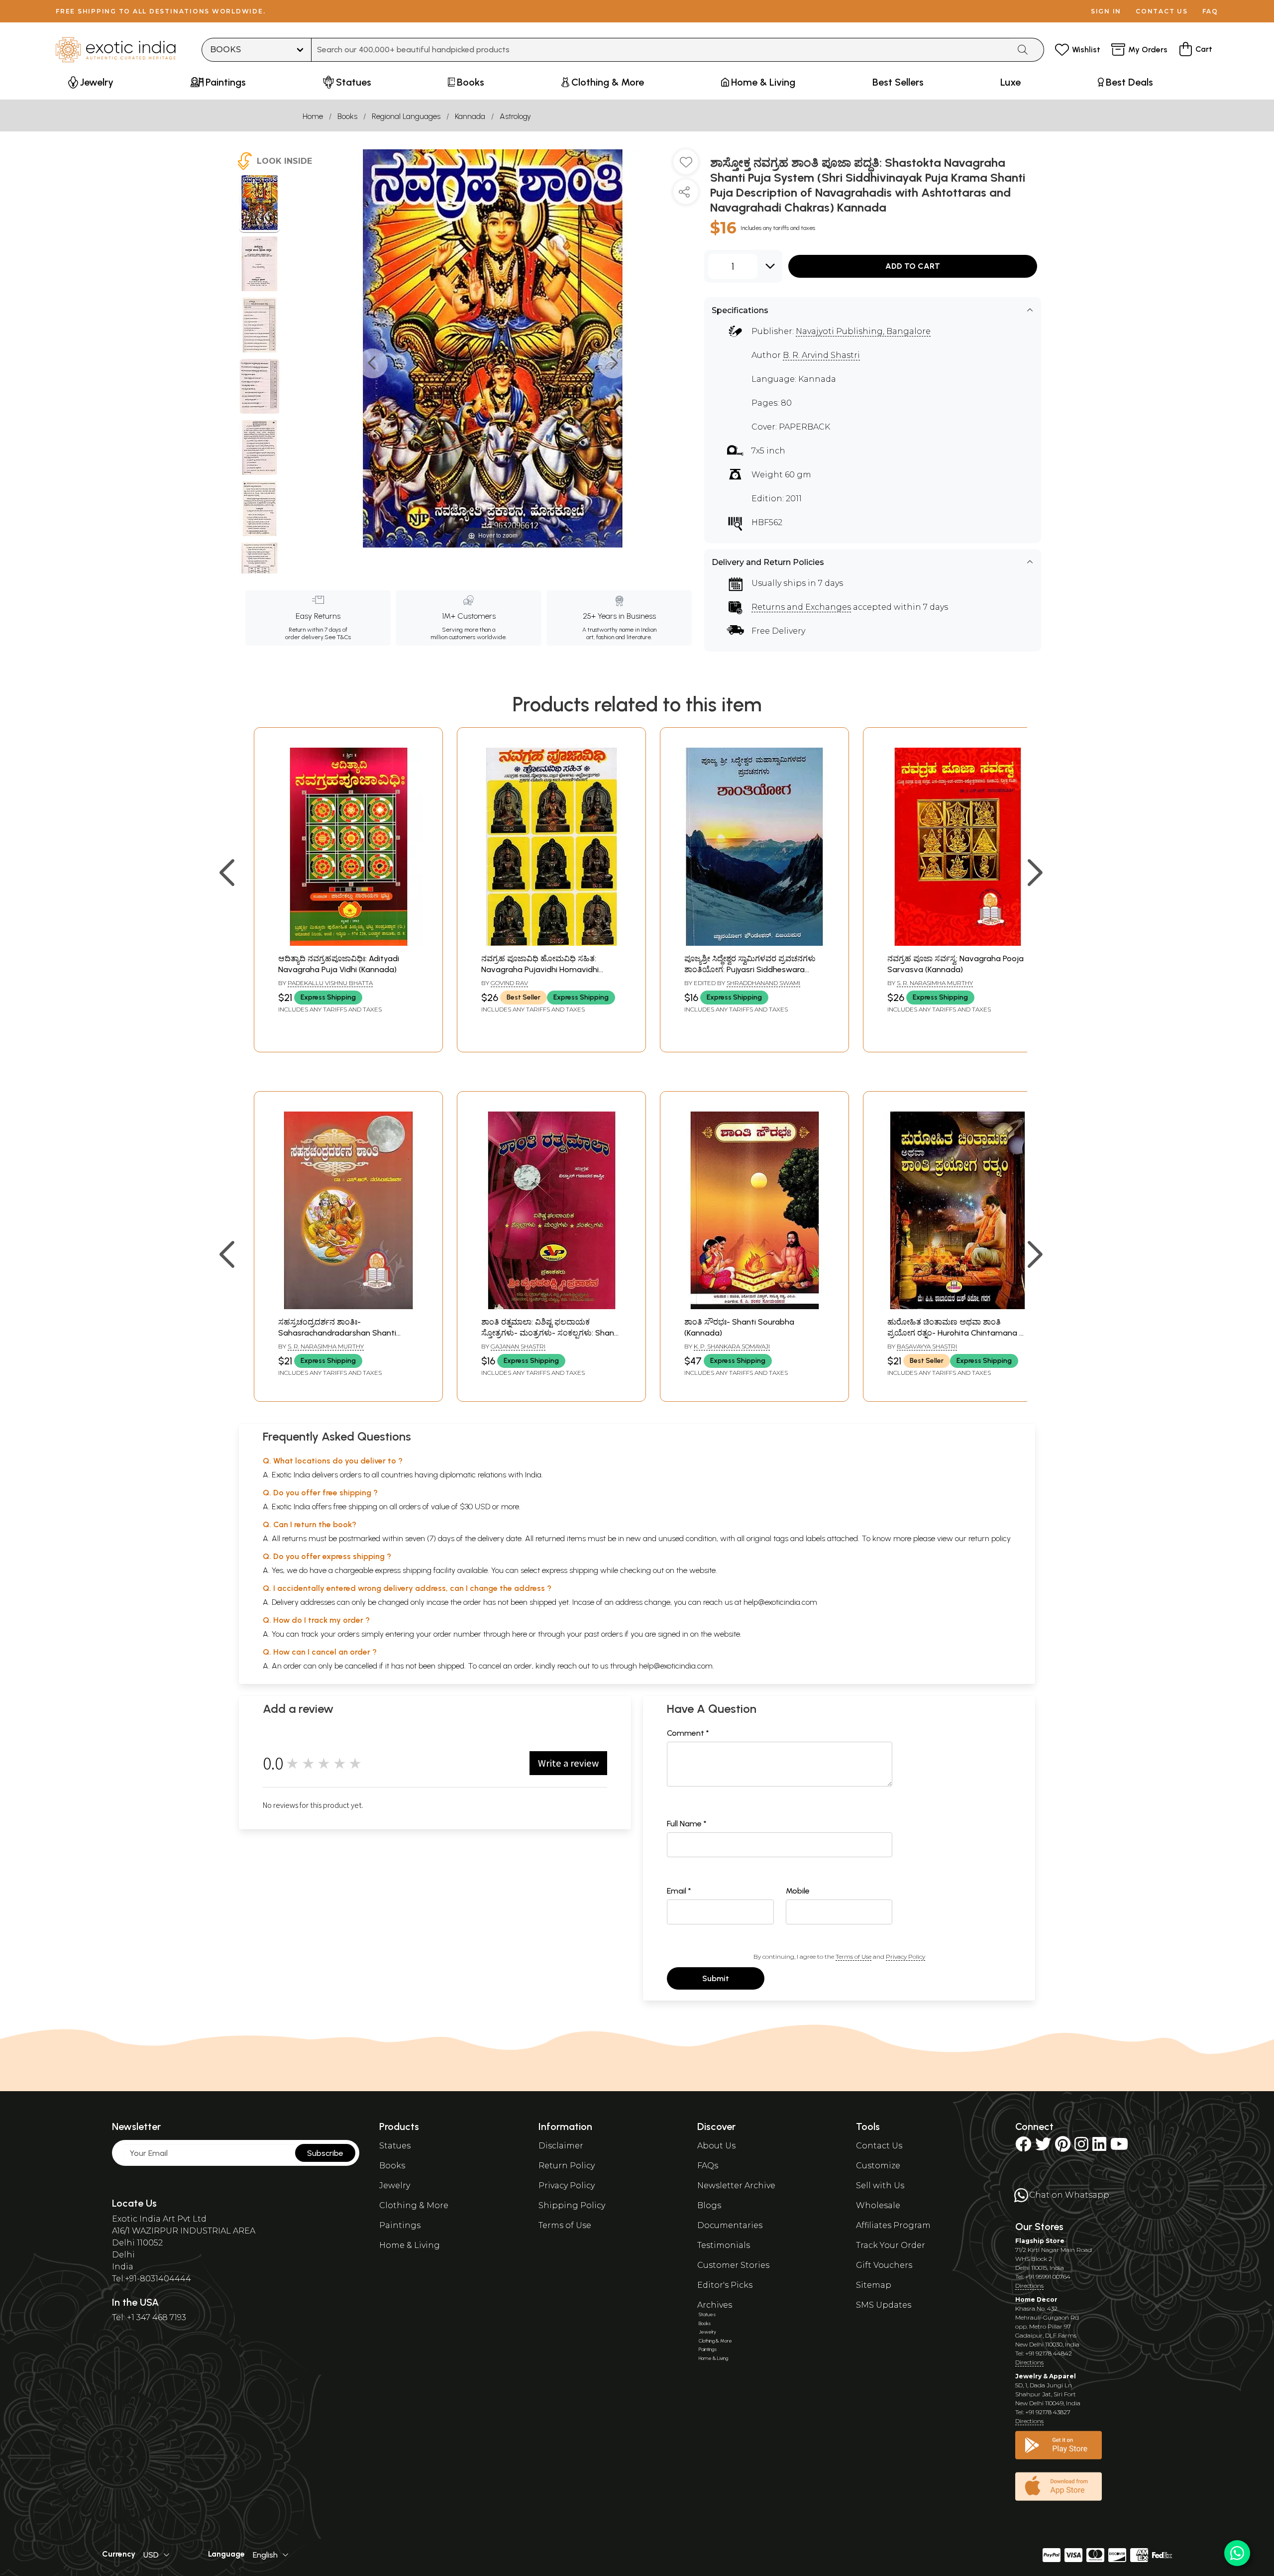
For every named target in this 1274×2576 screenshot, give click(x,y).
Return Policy (567, 2166)
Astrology (515, 116)
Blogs (709, 2205)
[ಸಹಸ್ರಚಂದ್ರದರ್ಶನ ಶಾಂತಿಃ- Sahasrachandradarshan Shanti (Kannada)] (348, 1306)
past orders (603, 1634)
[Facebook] (1023, 2147)
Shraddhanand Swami (763, 983)
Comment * (688, 1733)
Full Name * (687, 1824)
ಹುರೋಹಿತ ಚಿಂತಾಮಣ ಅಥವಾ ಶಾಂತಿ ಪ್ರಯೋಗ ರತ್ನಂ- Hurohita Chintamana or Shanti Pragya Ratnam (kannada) (957, 1333)
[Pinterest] (1063, 2147)
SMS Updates (884, 2305)
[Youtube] (1119, 2147)
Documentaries (730, 2225)
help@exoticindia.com (780, 1602)
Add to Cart (913, 266)
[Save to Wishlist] (686, 166)
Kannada (470, 116)
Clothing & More (414, 2205)
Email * (679, 1891)
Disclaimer (561, 2146)
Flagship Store (1040, 2241)
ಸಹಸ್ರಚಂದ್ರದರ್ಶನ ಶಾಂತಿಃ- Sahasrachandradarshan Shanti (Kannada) (337, 1333)
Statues (395, 2146)
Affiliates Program (893, 2225)
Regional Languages (406, 116)
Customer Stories (733, 2265)
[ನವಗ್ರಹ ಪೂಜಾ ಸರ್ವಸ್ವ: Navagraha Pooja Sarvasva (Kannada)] (957, 943)
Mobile (798, 1891)
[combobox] (661, 50)
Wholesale (878, 2205)
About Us (716, 2146)
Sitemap (874, 2285)
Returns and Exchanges (801, 607)
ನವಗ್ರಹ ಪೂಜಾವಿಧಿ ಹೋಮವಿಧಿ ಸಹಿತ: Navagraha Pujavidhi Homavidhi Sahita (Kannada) (540, 970)
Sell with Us (880, 2185)
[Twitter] (1043, 2147)
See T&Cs (338, 637)
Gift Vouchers (884, 2265)
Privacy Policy (905, 1957)
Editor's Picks (725, 2285)
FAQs (708, 2166)
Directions (1029, 2286)
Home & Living (410, 2245)
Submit (716, 1978)
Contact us (1162, 11)
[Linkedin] (1099, 2147)
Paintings (400, 2225)
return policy (990, 1538)
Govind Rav (509, 983)
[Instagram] (1081, 2147)
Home (313, 116)
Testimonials (724, 2245)
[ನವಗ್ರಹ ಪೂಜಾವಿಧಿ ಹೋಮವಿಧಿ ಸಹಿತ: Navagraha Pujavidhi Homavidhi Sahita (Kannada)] (551, 943)
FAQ (1210, 11)
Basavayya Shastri (927, 1346)
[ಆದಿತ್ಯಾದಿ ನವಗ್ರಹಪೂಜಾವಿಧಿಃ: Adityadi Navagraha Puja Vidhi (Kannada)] (348, 943)
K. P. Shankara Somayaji (732, 1346)
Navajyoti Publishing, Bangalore (863, 331)
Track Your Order (891, 2245)
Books (347, 116)
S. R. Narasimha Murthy (935, 983)
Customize (878, 2166)
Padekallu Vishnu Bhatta (330, 983)
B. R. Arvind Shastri (821, 355)
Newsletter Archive (736, 2185)
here (520, 1634)
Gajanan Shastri (518, 1346)
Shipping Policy (572, 2205)
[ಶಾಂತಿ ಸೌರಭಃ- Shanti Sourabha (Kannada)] (754, 1306)
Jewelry (395, 2185)
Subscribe (325, 2153)
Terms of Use (853, 1957)
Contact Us (879, 2146)
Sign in (1106, 11)
